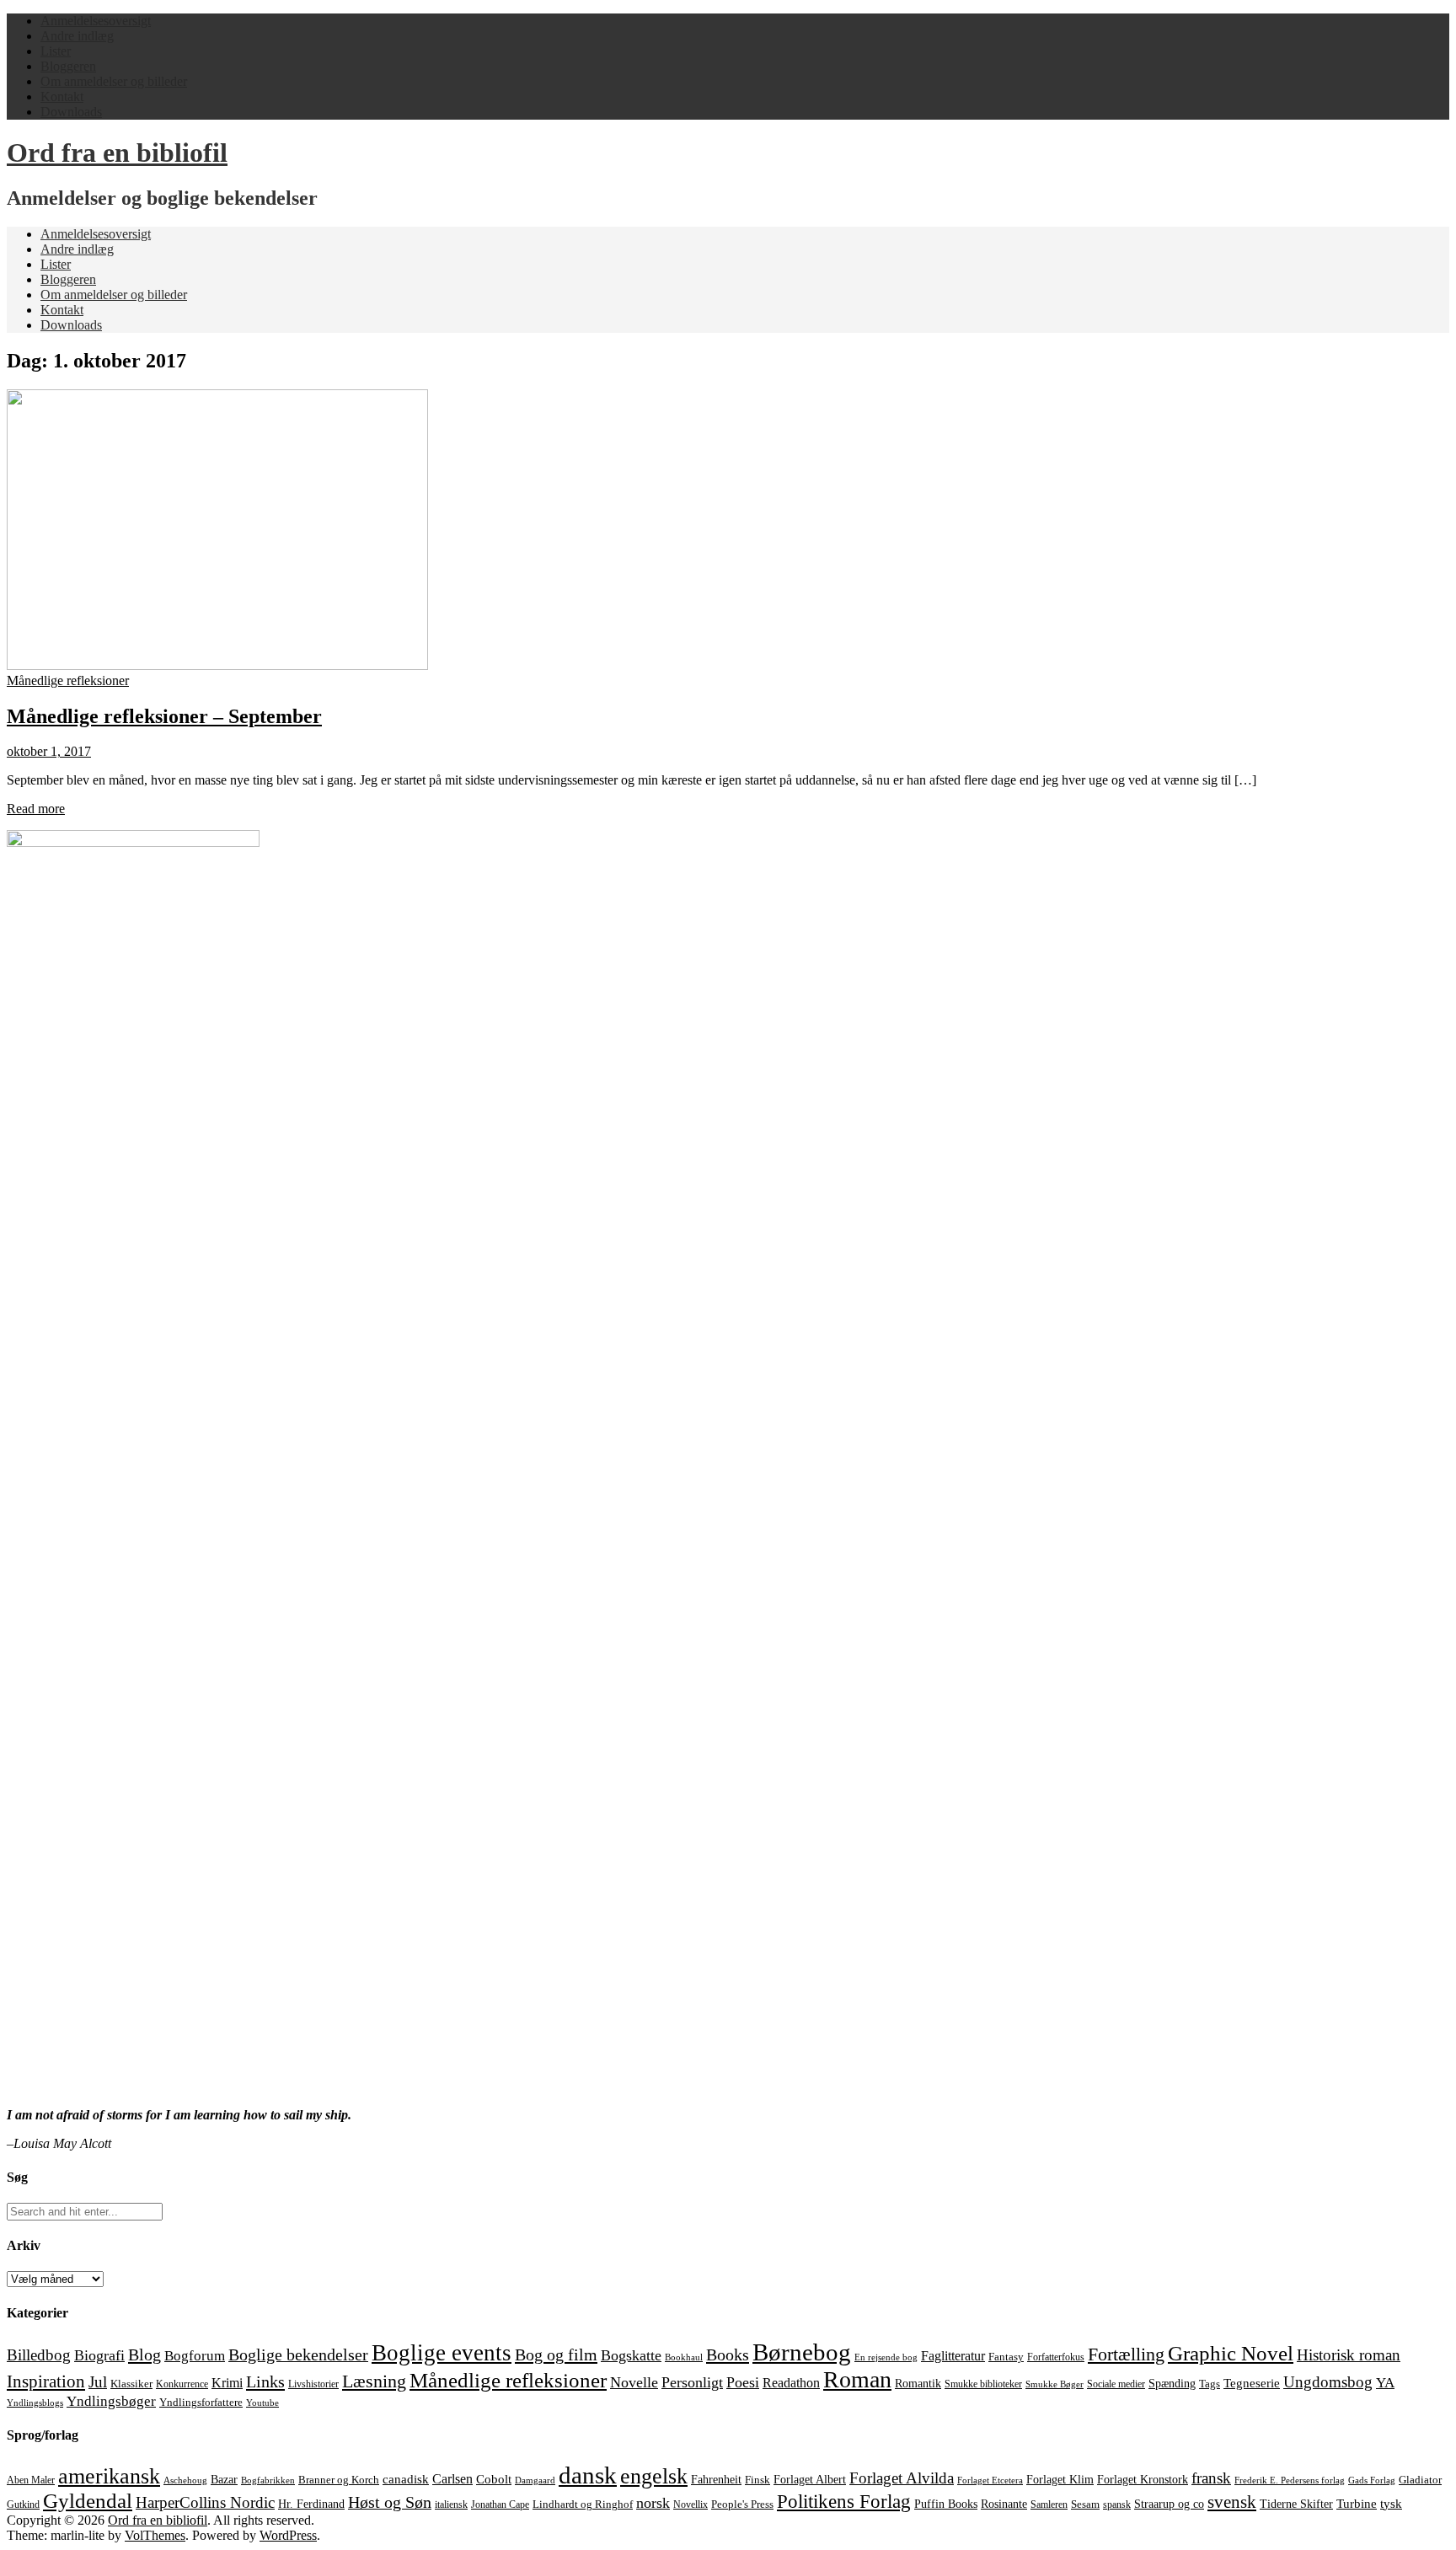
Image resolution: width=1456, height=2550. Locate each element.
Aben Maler (31, 2480)
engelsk (654, 2476)
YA (1385, 2383)
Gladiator (1420, 2480)
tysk (1391, 2503)
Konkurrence (182, 2384)
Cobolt (494, 2479)
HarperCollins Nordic (205, 2503)
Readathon (791, 2383)
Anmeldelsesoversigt (96, 21)
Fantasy (1006, 2357)
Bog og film (556, 2354)
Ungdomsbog (1328, 2382)
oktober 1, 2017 (49, 751)
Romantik (918, 2384)
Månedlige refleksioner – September (164, 716)
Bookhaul (684, 2357)
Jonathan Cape (500, 2504)
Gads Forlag (1372, 2480)
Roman (857, 2379)
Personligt (692, 2382)
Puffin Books (946, 2504)
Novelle (634, 2382)
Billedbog (39, 2355)
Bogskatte (631, 2355)
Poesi (743, 2382)
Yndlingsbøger (111, 2401)
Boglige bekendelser (298, 2354)
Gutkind (23, 2504)
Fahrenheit (716, 2480)
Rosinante (1004, 2504)
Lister (56, 51)
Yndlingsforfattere (201, 2403)
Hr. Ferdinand (311, 2504)
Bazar (224, 2479)
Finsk (757, 2480)
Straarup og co (1169, 2504)
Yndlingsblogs (35, 2403)
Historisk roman (1349, 2355)
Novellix (691, 2504)
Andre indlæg (77, 36)
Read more (36, 809)
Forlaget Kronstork (1143, 2479)
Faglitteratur (953, 2356)
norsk (653, 2503)
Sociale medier (1116, 2384)
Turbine (1357, 2504)
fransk (1211, 2478)
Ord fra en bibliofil (117, 153)
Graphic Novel (1231, 2353)
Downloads (71, 112)
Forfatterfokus (1056, 2357)
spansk (1117, 2504)
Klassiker (131, 2384)
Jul (98, 2382)
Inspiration (46, 2381)
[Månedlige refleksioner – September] (217, 665)
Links (265, 2381)
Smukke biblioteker (983, 2384)
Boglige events (442, 2353)
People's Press (742, 2504)
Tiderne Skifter (1296, 2504)
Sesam (1085, 2504)
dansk (588, 2475)
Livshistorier (313, 2384)
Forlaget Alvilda (902, 2478)
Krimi (227, 2383)
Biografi (99, 2355)
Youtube (262, 2403)
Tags (1210, 2384)
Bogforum (195, 2356)
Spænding (1172, 2384)
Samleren (1049, 2504)
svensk (1232, 2502)
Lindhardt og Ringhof (583, 2504)
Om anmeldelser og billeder (114, 81)
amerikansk (109, 2476)
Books (728, 2354)
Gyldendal (88, 2501)
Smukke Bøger (1055, 2384)
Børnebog (802, 2352)
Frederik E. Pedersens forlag (1290, 2480)
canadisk (406, 2479)
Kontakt (62, 96)
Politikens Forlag (844, 2502)
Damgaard (535, 2480)
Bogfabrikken (268, 2480)
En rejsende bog (886, 2357)
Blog (145, 2354)
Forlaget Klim (1060, 2480)
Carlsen (452, 2479)
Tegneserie (1252, 2383)
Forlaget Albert (810, 2479)
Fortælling (1126, 2354)
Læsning (374, 2381)
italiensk (451, 2504)
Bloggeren (68, 66)
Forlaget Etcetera (990, 2480)
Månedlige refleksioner (68, 680)
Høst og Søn (390, 2502)
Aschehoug (185, 2480)
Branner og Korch (339, 2480)
